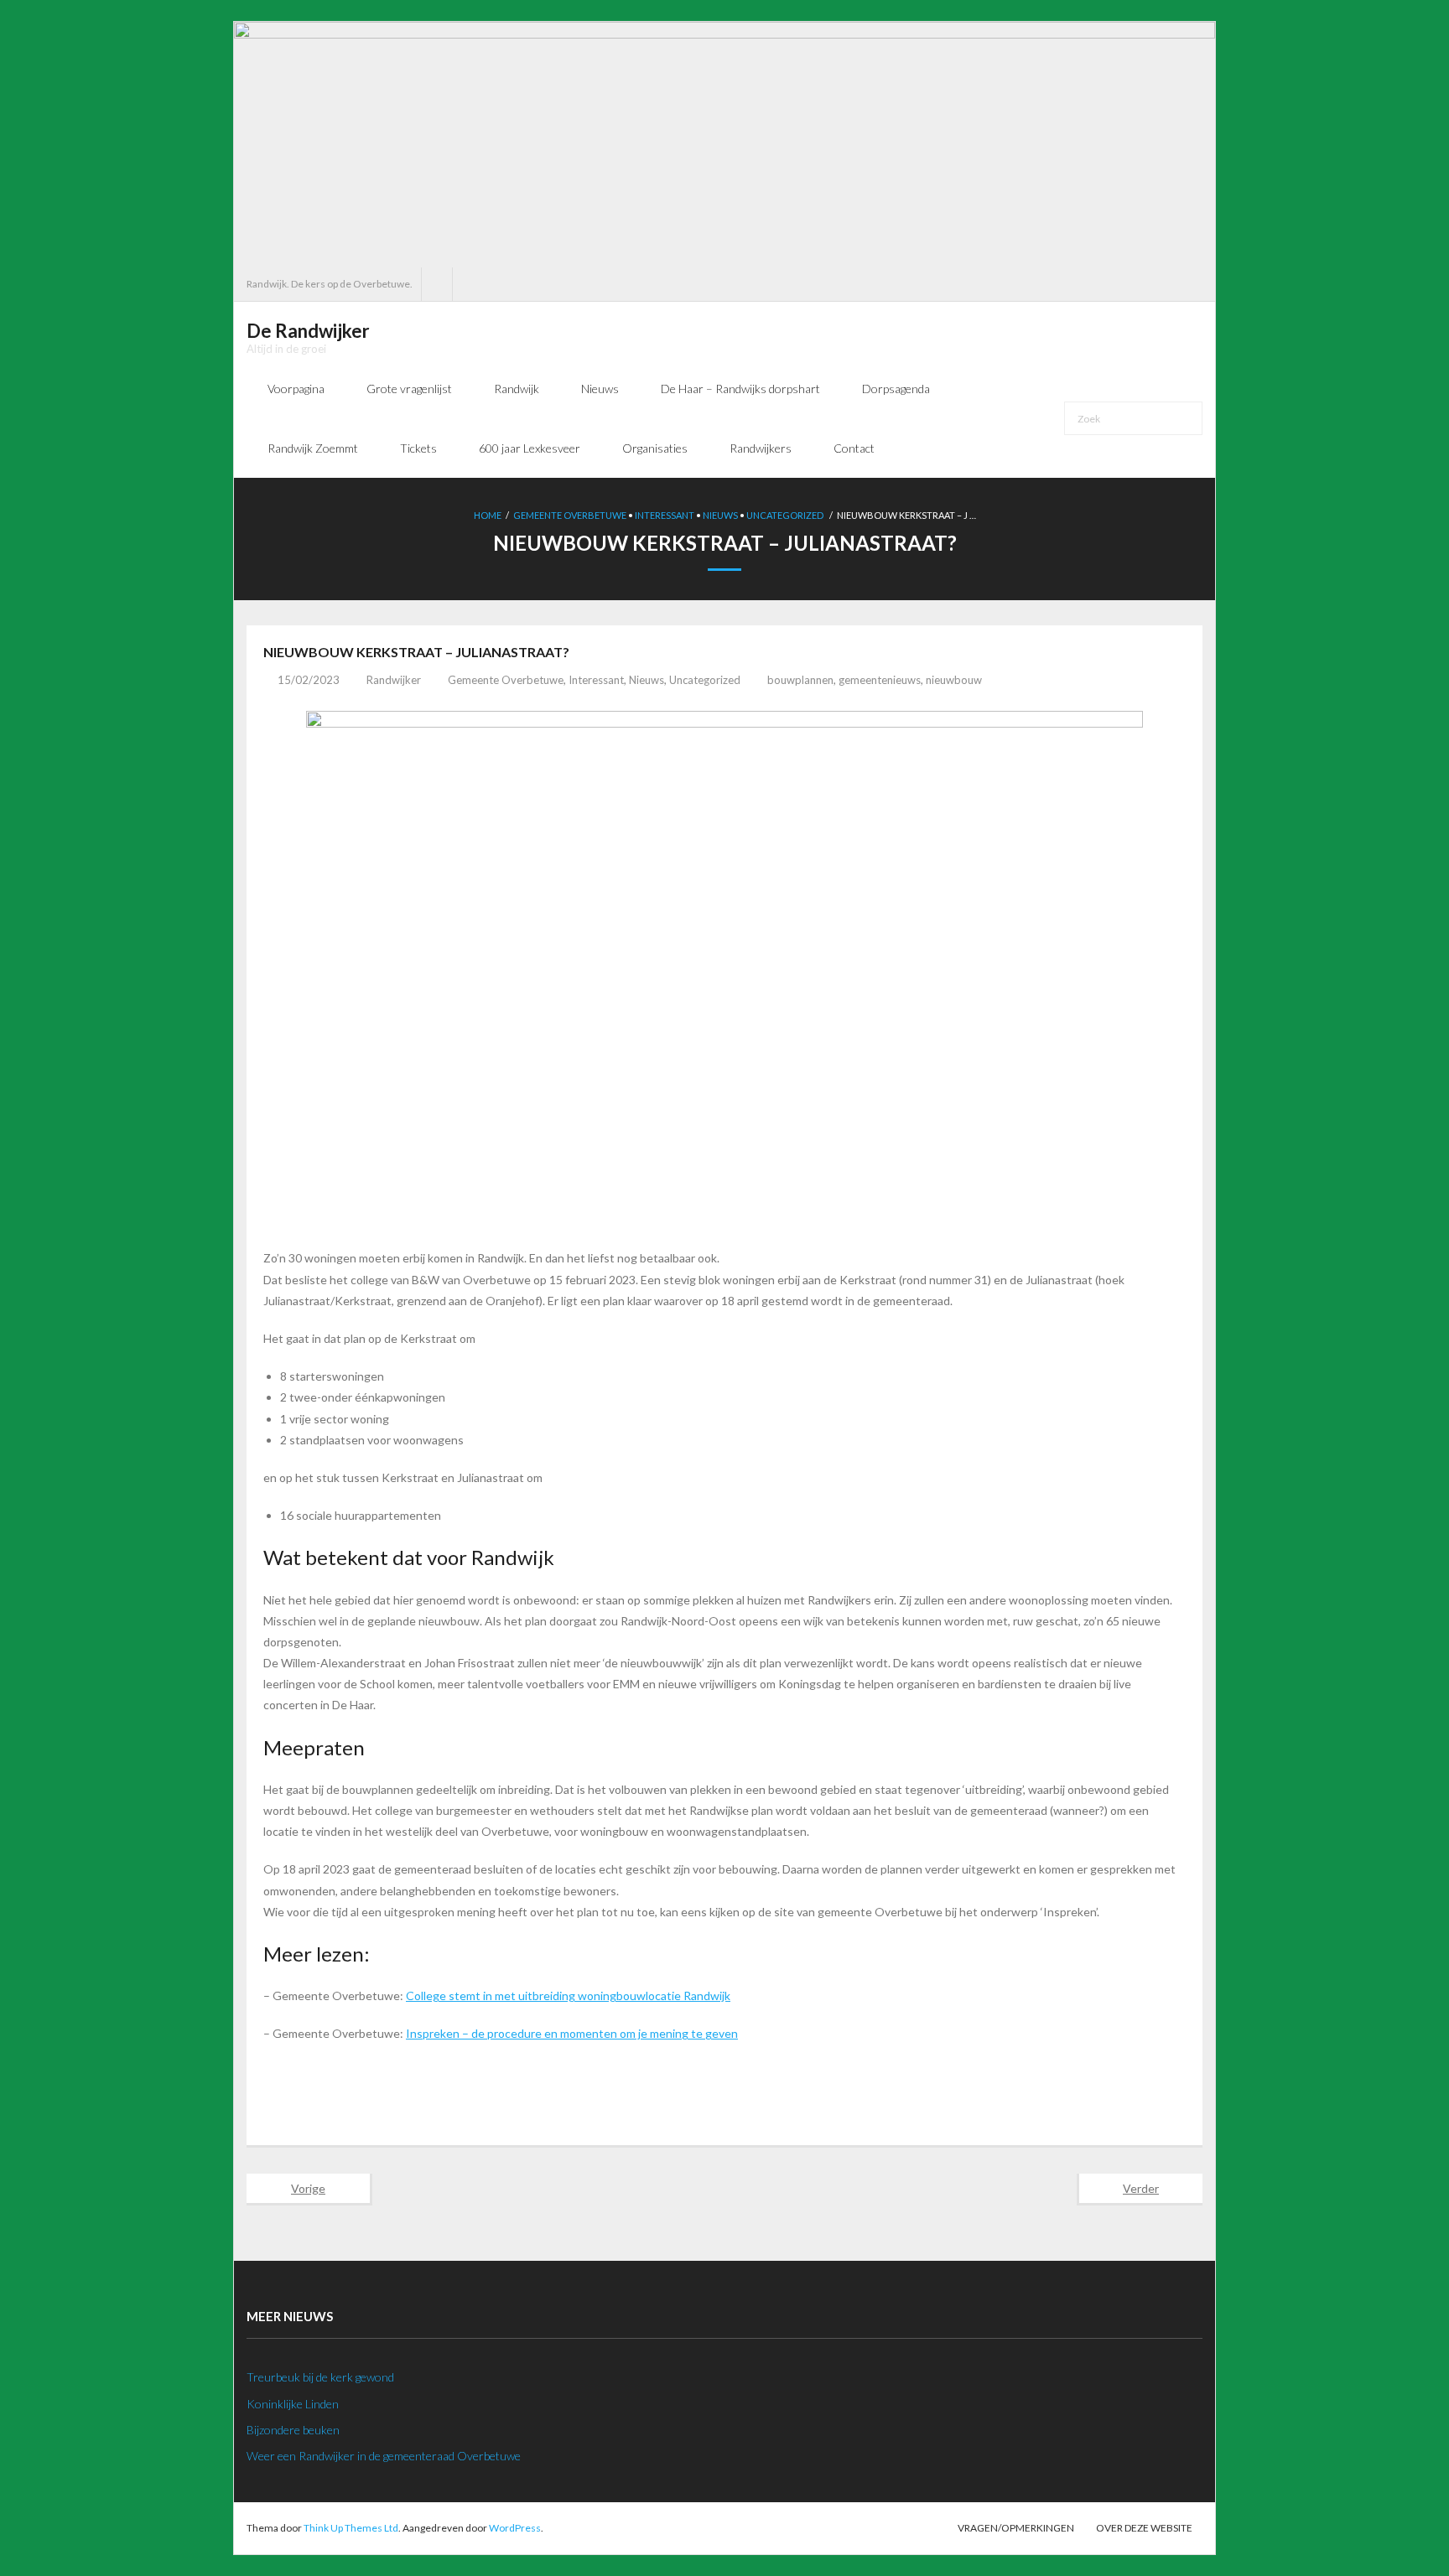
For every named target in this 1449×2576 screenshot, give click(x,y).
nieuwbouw (954, 680)
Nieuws (720, 515)
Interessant (665, 515)
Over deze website (1144, 2528)
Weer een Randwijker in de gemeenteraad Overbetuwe (384, 2456)
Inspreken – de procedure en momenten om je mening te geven (572, 2033)
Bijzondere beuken (293, 2430)
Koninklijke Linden (293, 2404)
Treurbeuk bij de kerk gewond (320, 2377)
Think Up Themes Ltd (351, 2528)
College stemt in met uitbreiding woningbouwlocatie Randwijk (568, 1995)
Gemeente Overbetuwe (570, 515)
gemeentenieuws (880, 680)
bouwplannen (800, 680)
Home (488, 515)
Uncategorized (785, 515)
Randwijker (394, 680)
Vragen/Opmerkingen (1016, 2528)
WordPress (515, 2528)
